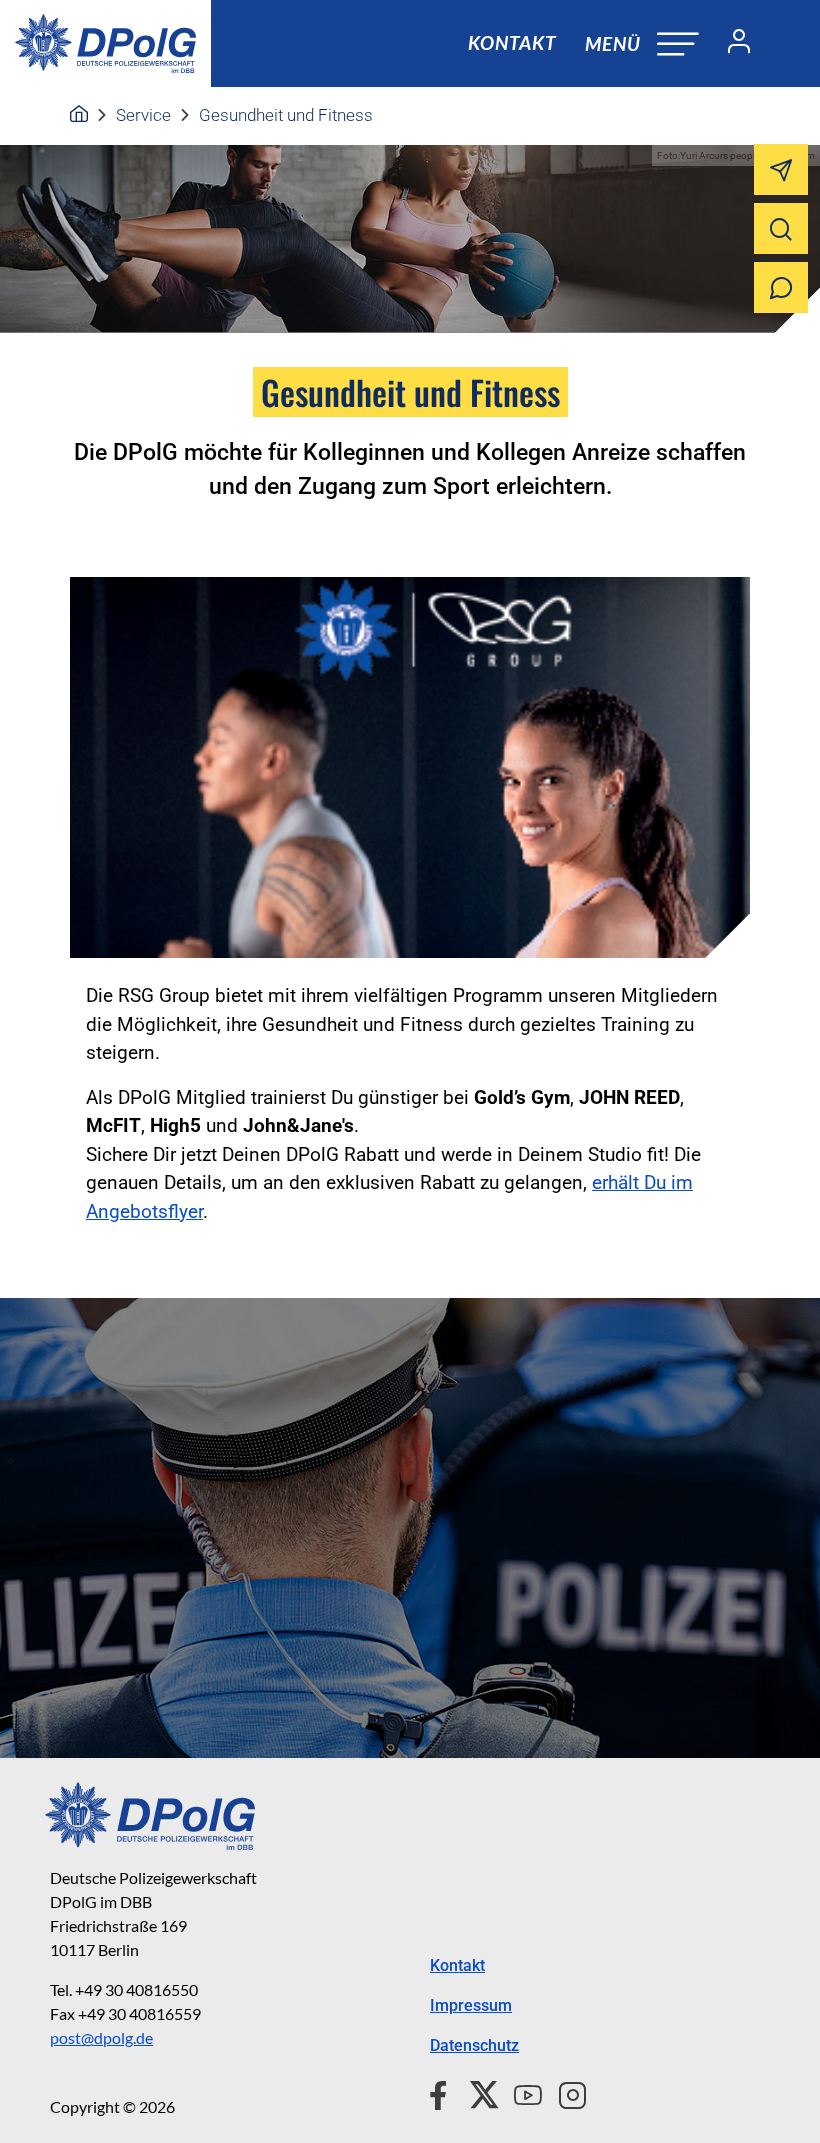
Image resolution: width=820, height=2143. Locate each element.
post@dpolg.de (101, 2037)
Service (143, 115)
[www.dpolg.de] (79, 115)
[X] (476, 2092)
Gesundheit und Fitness (286, 115)
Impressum (471, 2005)
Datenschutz (474, 2045)
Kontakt (512, 42)
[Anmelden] (731, 44)
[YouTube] (520, 2092)
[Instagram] (564, 2092)
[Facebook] (442, 2092)
